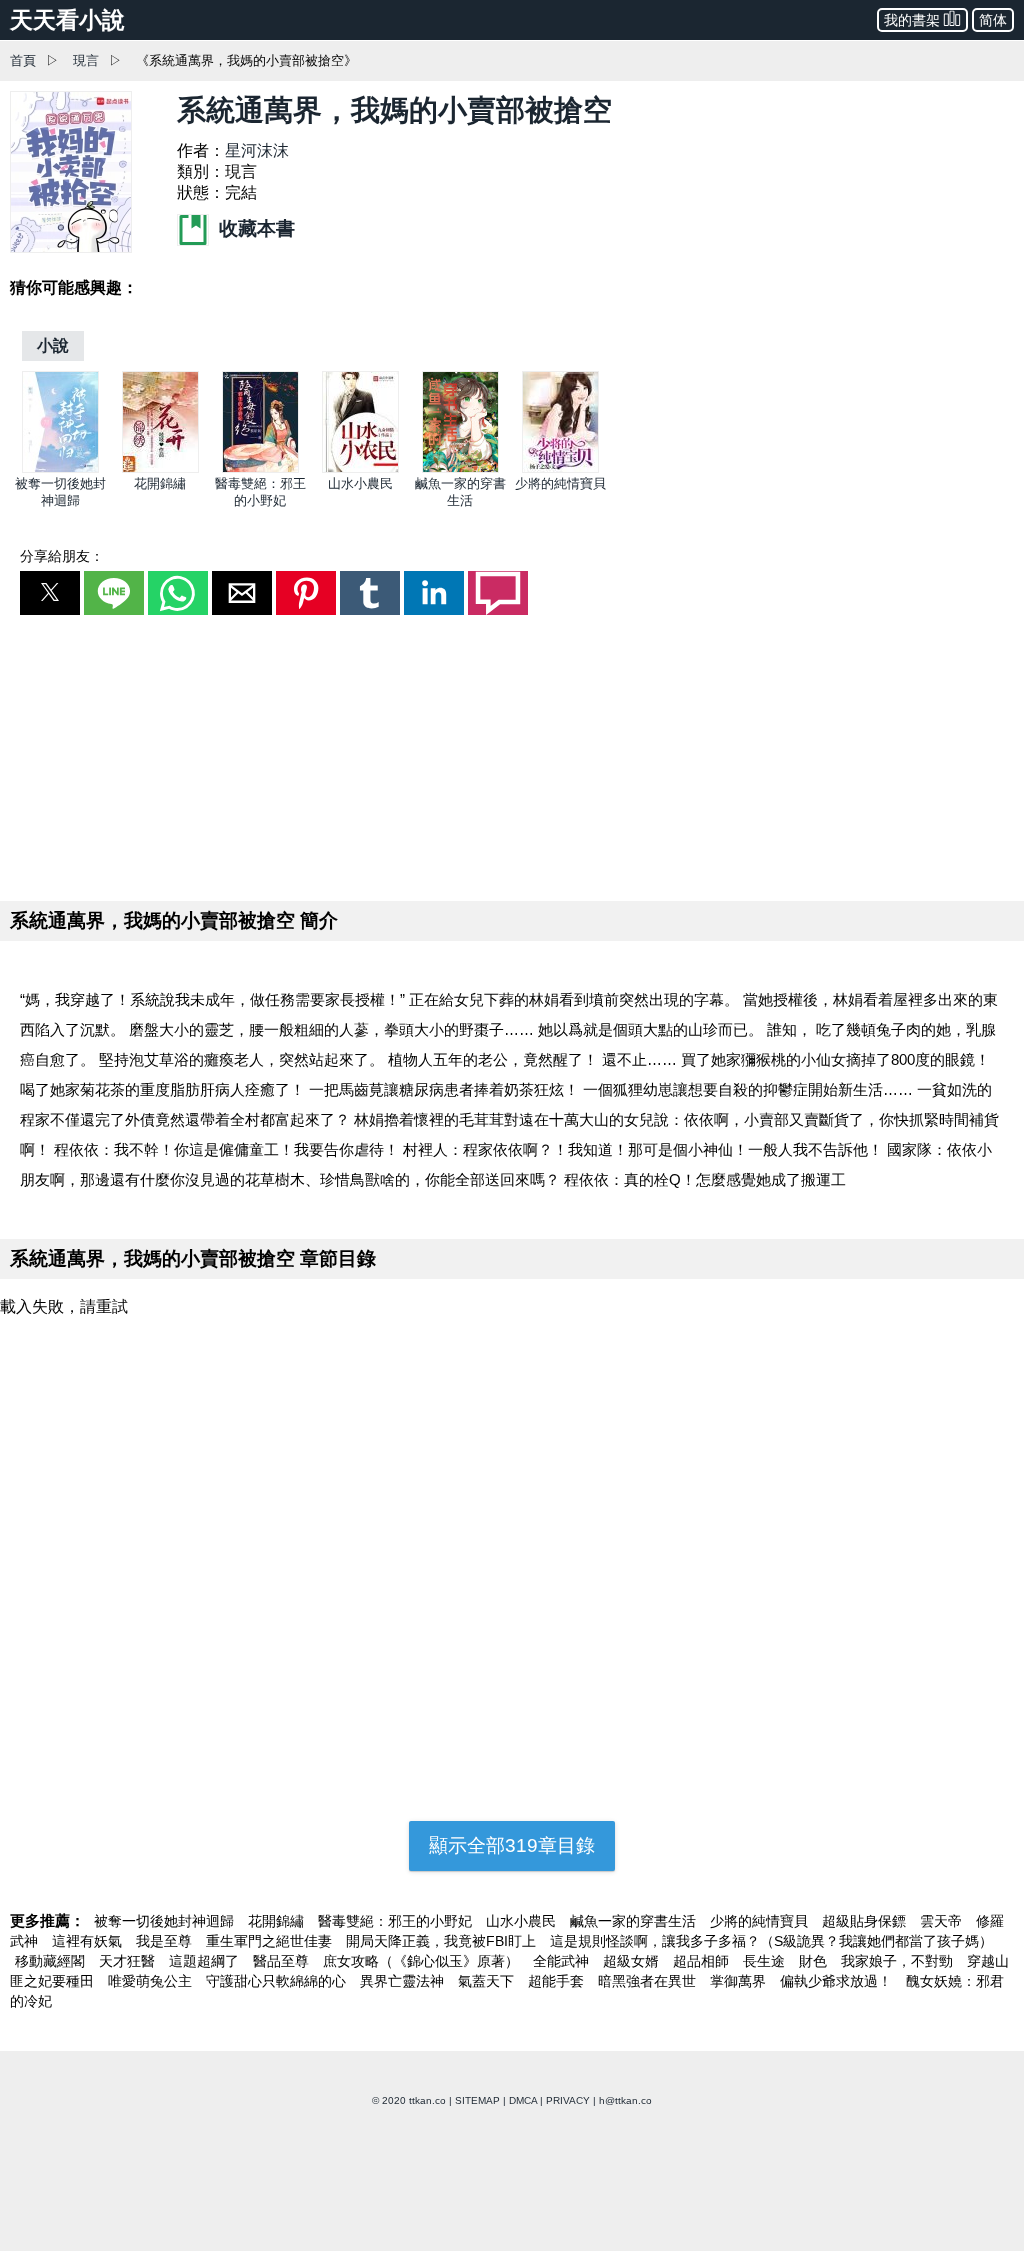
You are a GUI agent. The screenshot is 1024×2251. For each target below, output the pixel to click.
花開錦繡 (160, 483)
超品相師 (703, 1961)
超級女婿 (633, 1961)
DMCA (523, 2100)
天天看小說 (67, 20)
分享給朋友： (62, 556)
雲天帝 (943, 1921)
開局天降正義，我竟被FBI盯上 (443, 1941)
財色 (815, 1961)
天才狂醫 (129, 1961)
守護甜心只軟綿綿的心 (278, 1981)
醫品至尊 (283, 1961)
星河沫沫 (257, 150)
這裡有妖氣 (89, 1941)
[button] (50, 593)
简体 (993, 20)
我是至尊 (166, 1941)
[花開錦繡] (160, 468)
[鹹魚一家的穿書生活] (460, 468)
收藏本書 (254, 228)
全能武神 (563, 1961)
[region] (512, 754)
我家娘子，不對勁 (899, 1961)
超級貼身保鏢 (866, 1921)
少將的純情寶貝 (560, 483)
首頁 (23, 60)
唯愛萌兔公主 (152, 1981)
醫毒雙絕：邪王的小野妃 (397, 1921)
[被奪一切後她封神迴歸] (60, 468)
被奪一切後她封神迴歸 (166, 1921)
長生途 (766, 1961)
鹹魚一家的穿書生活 (635, 1921)
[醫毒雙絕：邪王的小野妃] (260, 468)
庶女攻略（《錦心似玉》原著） (423, 1961)
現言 (86, 60)
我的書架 (912, 20)
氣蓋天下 (488, 1981)
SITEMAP (477, 2100)
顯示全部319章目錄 (512, 1845)
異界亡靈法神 (404, 1981)
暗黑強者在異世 (649, 1981)
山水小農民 (360, 483)
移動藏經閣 (52, 1961)
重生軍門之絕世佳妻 (271, 1941)
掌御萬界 (740, 1981)
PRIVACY (568, 2100)
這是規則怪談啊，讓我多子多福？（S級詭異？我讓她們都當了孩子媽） (771, 1941)
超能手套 (558, 1981)
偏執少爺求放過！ (838, 1981)
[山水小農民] (360, 468)
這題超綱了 (206, 1961)
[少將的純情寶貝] (560, 468)
